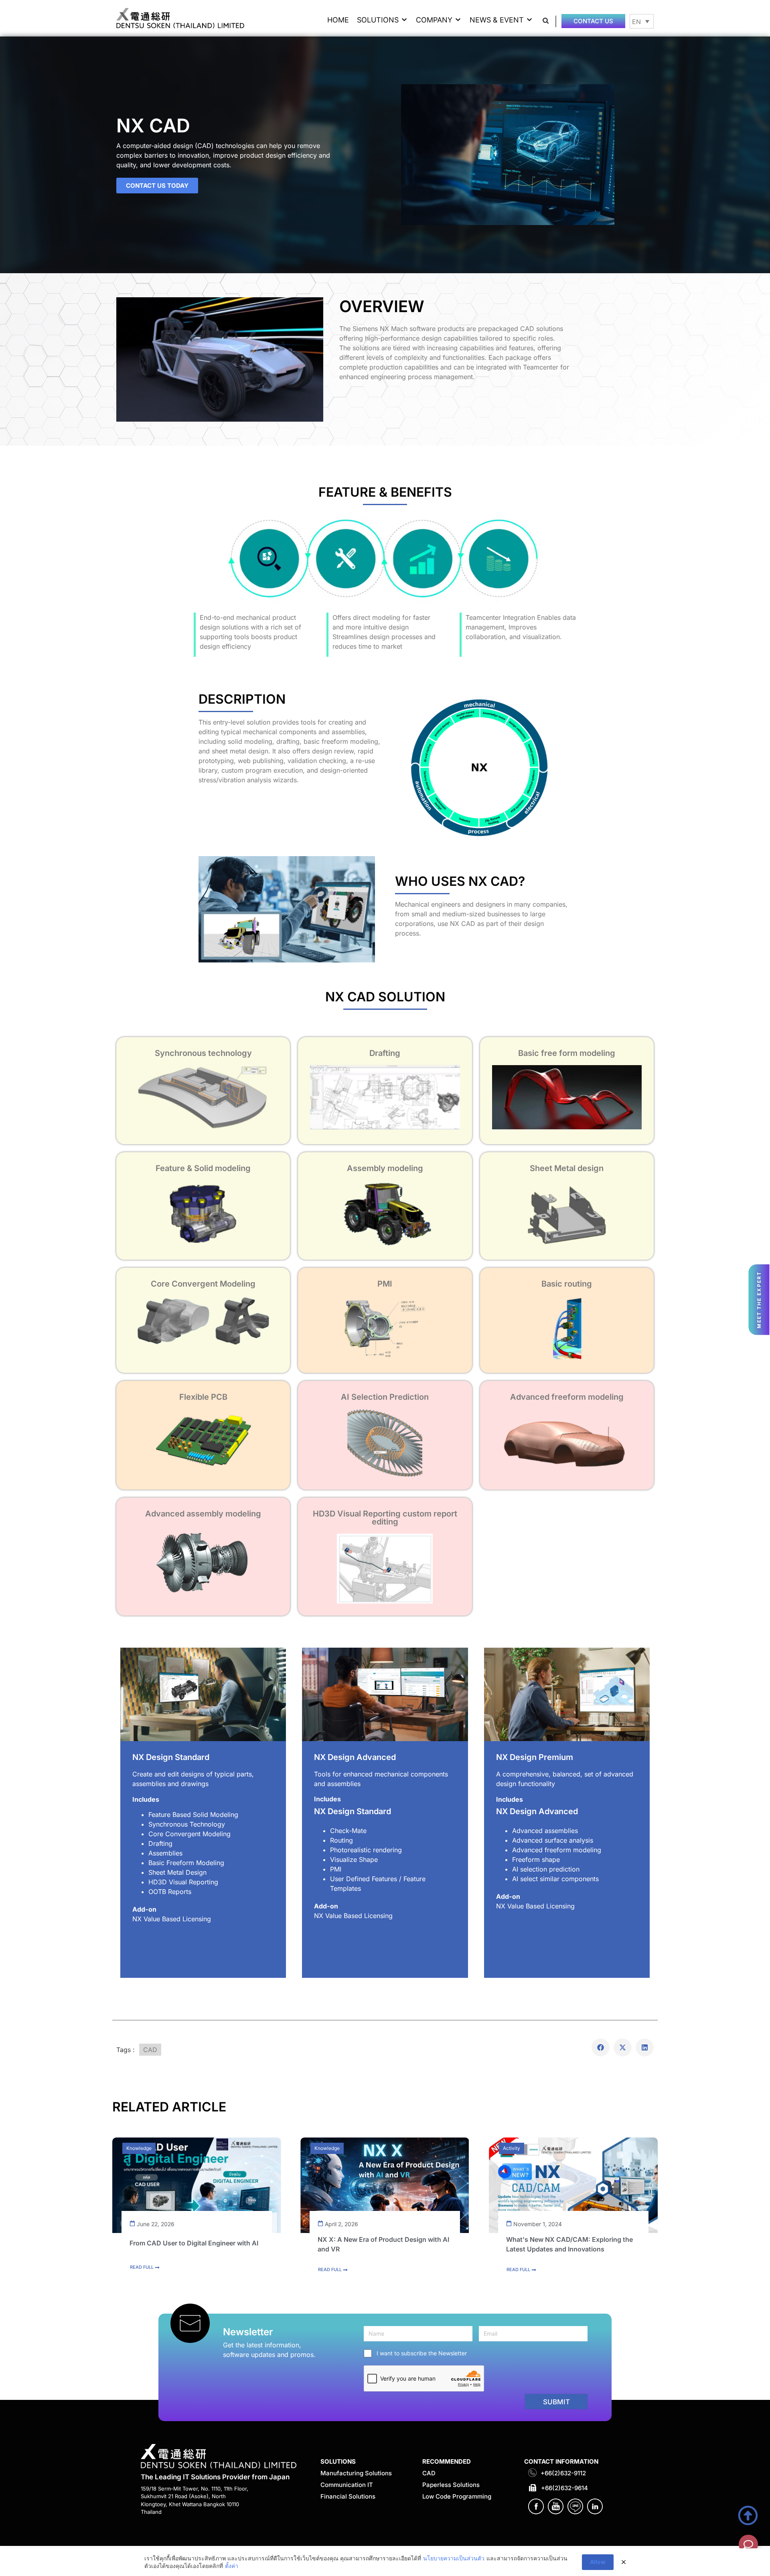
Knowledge (139, 2148)
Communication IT (347, 2485)
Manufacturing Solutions (356, 2473)
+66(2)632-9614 (564, 2488)
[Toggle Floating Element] (748, 2544)
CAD (150, 2050)
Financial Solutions (348, 2496)
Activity (512, 2148)
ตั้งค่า (232, 2566)
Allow (598, 2562)
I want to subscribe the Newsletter (422, 2353)
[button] (382, 20)
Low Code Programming (457, 2496)
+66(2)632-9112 (563, 2473)
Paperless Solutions (451, 2485)
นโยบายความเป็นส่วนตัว (454, 2558)
